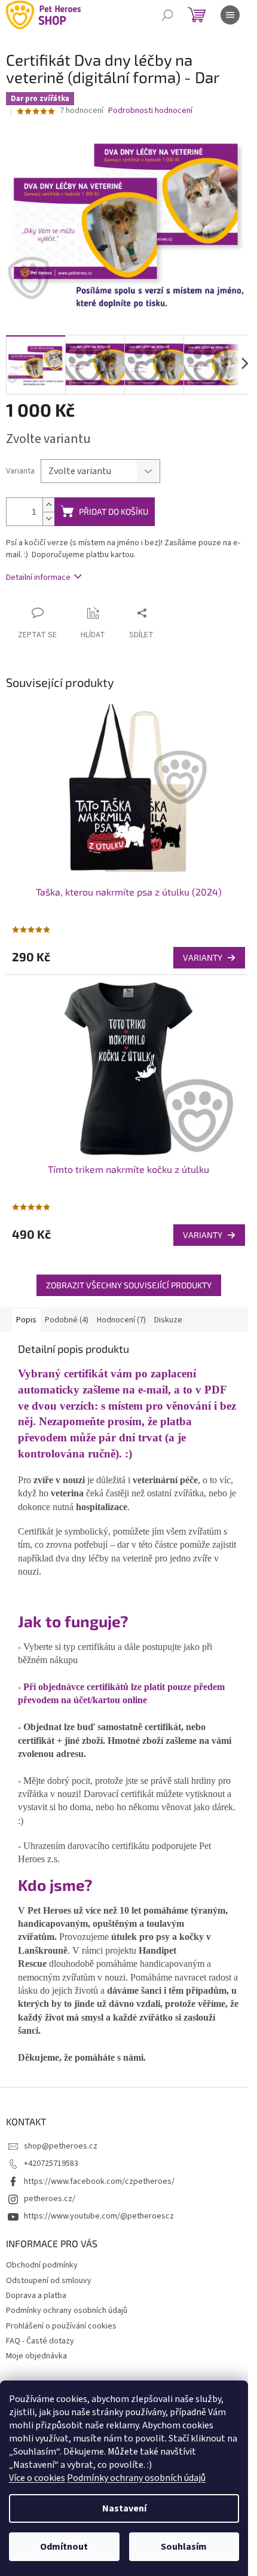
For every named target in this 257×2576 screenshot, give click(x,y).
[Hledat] (167, 15)
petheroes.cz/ (50, 2199)
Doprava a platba (36, 2296)
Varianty (203, 957)
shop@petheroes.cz (61, 2146)
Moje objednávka (36, 2356)
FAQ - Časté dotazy (40, 2341)
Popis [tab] (26, 1320)
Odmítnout (64, 2547)
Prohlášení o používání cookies (61, 2326)
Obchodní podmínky (42, 2265)
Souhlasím (184, 2547)
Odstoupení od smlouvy (49, 2281)
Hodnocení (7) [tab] (121, 1320)
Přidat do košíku (114, 511)
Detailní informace (38, 577)
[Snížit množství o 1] (48, 519)
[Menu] (230, 15)
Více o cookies (37, 2478)
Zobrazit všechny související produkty (129, 1285)
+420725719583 (51, 2164)
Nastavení (124, 2508)
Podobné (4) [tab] (67, 1320)
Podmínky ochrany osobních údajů (136, 2478)
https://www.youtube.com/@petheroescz (99, 2216)
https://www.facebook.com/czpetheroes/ (99, 2181)
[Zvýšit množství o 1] (48, 505)
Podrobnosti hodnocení (150, 111)
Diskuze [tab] (168, 1320)
